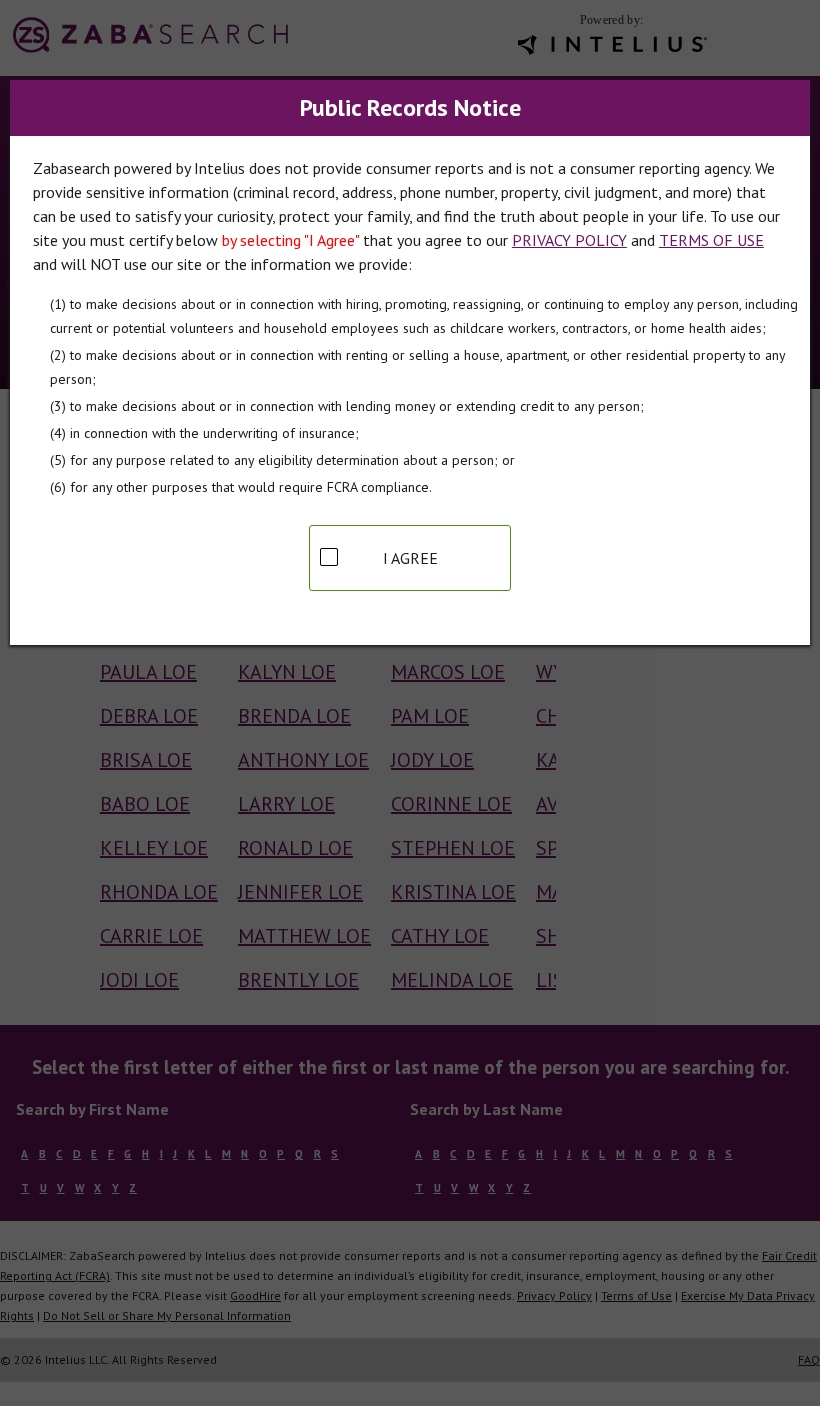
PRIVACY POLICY (569, 240)
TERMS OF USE (711, 240)
